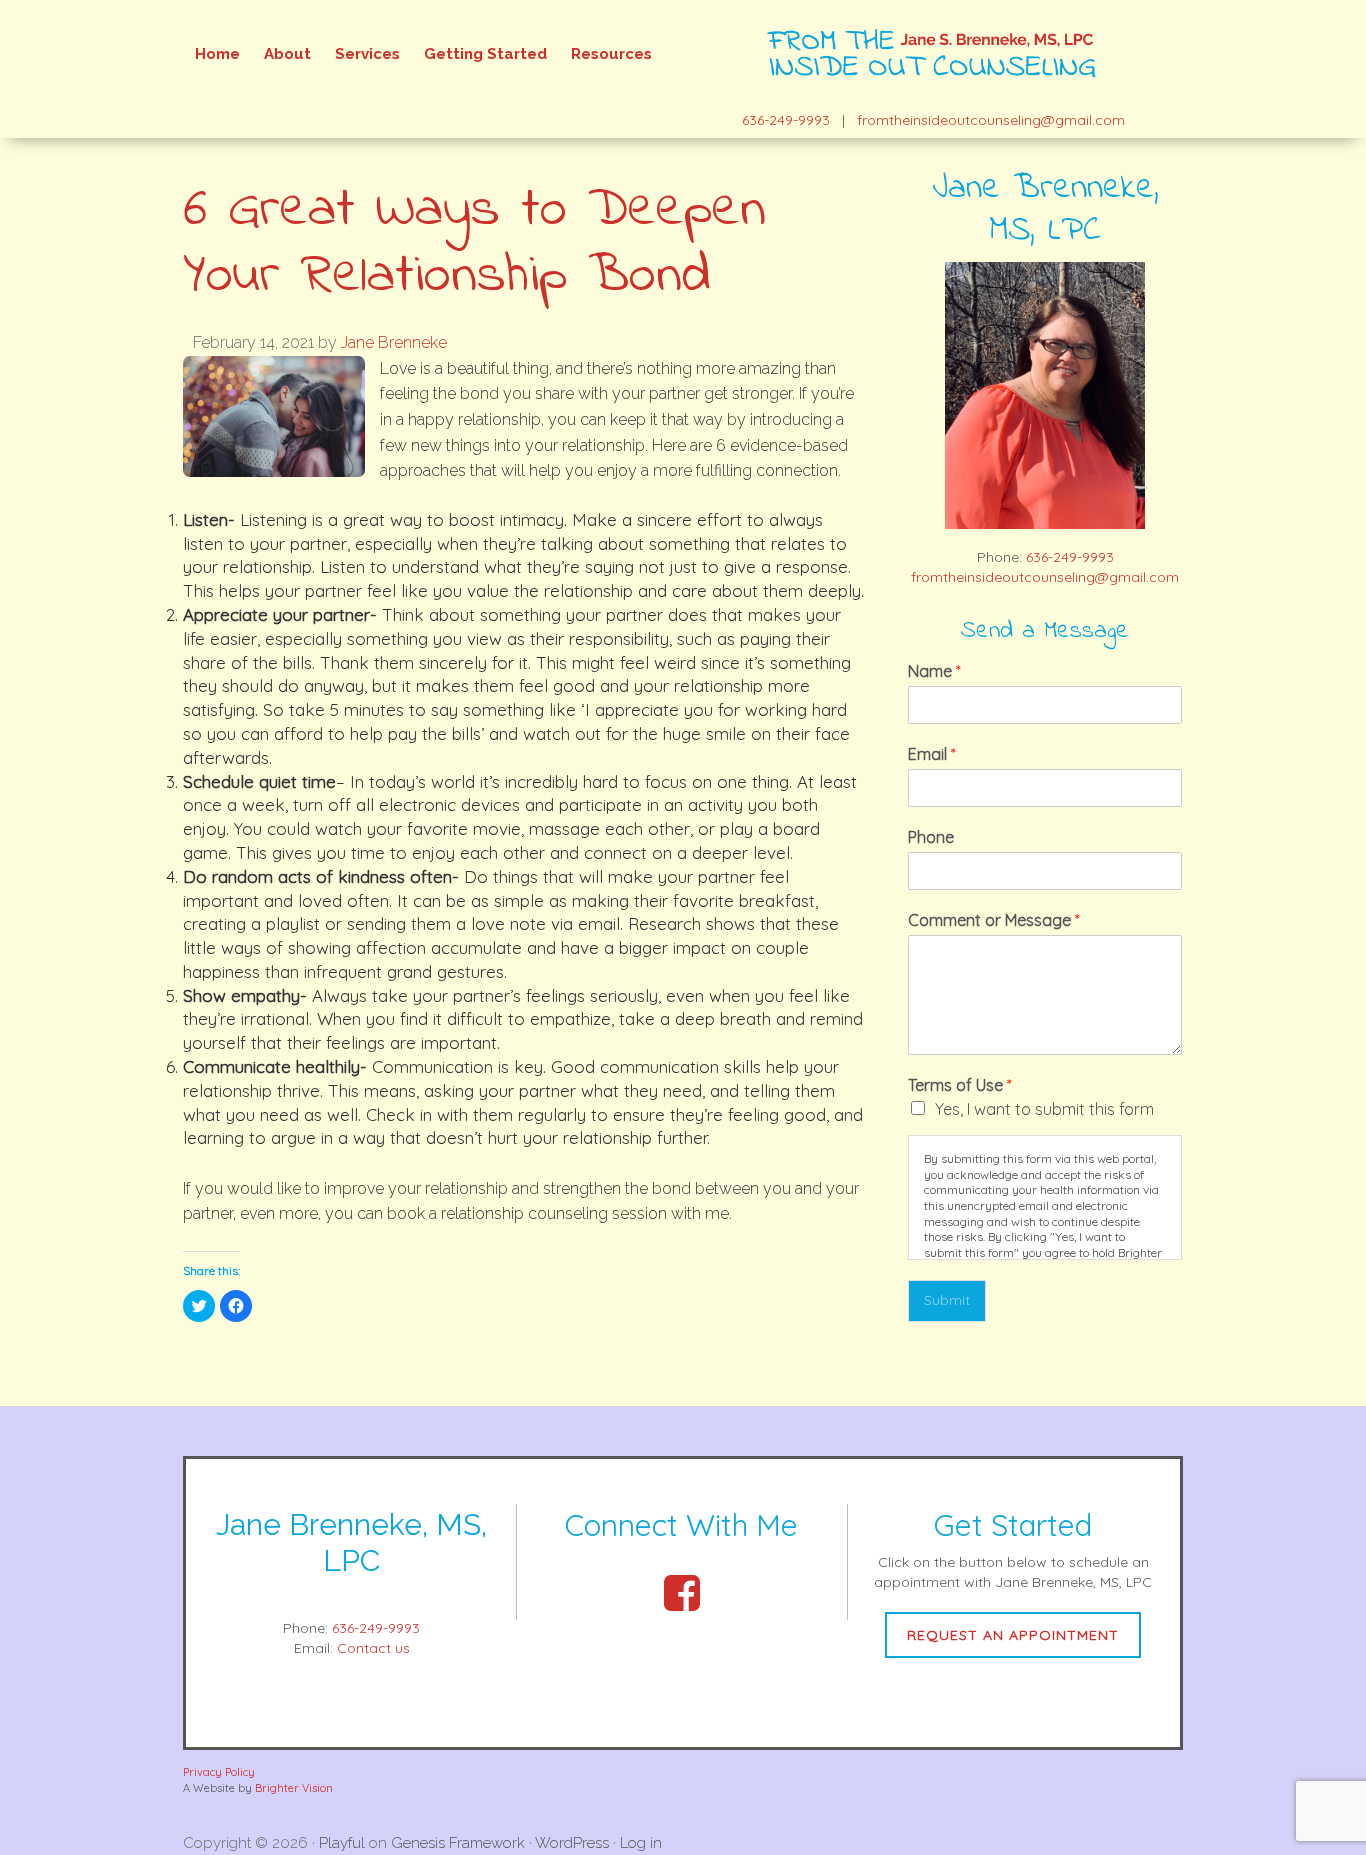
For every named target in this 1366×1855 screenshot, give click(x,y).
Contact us (373, 1648)
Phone (931, 837)
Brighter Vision (294, 1788)
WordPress (572, 1843)
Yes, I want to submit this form (1044, 1109)
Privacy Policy (219, 1772)
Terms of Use (960, 1085)
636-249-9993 (786, 120)
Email (932, 754)
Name (934, 671)
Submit (947, 1300)
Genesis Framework (458, 1843)
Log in (641, 1843)
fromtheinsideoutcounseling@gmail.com (991, 120)
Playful (342, 1843)
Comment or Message (994, 920)
